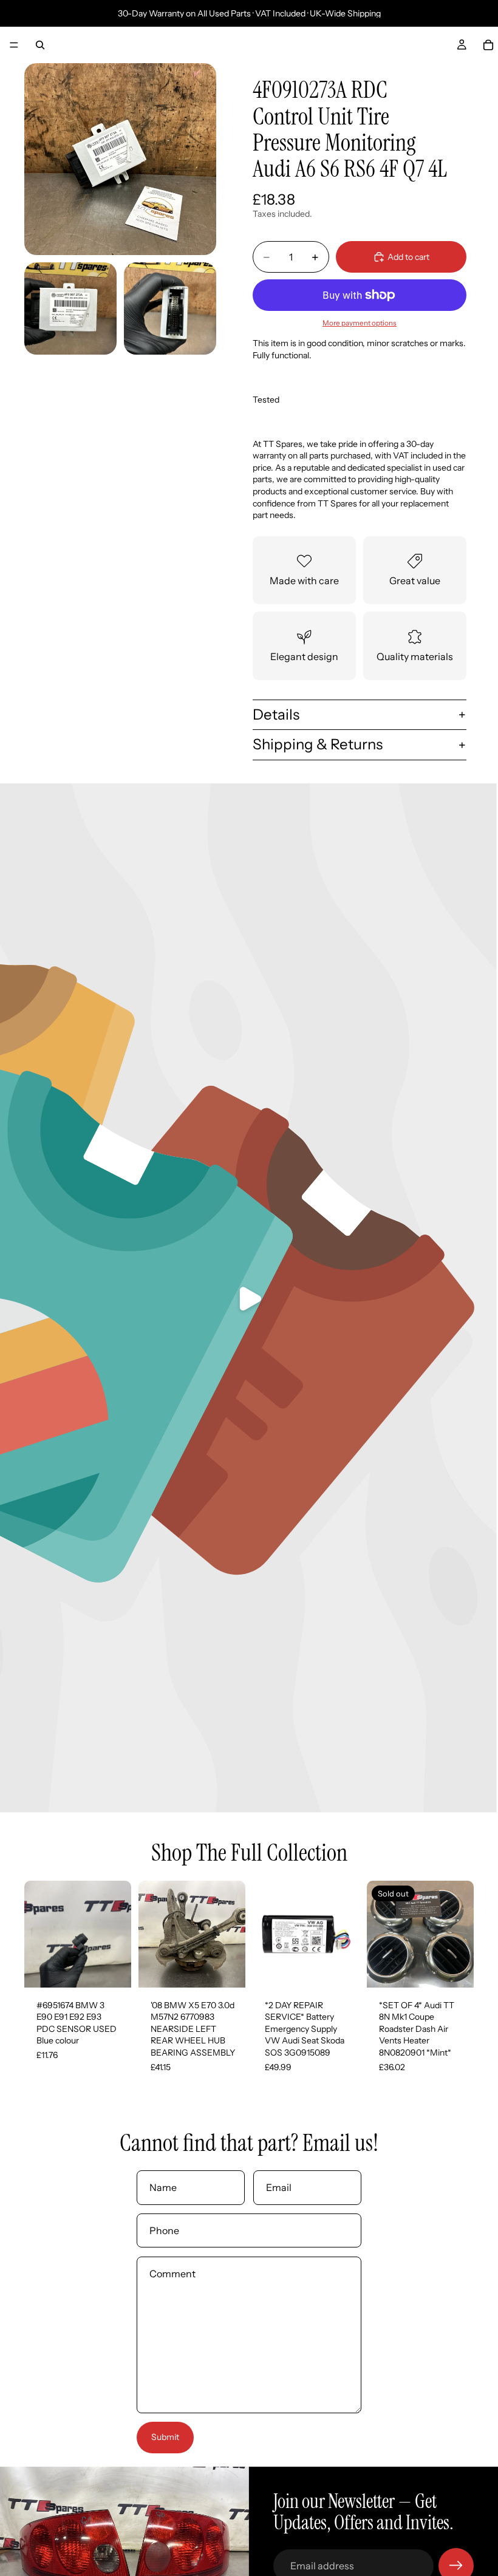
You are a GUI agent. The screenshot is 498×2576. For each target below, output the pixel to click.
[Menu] (14, 45)
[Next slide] (118, 1934)
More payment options (360, 323)
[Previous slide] (38, 1934)
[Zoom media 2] (70, 308)
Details (276, 714)
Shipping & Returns (318, 744)
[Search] (40, 45)
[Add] (112, 1969)
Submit (165, 2437)
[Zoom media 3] (170, 308)
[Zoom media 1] (120, 159)
